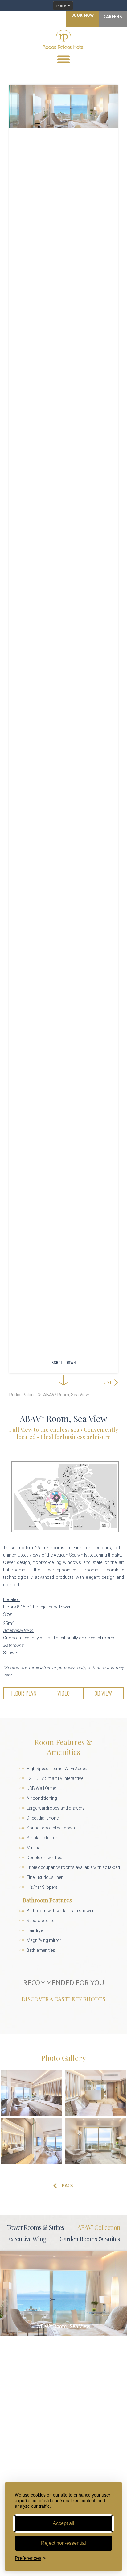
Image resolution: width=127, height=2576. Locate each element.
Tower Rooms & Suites (36, 2227)
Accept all (63, 2523)
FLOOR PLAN (24, 1693)
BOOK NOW (82, 15)
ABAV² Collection (99, 2227)
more (62, 6)
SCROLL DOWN (63, 1362)
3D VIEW (103, 1693)
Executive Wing (27, 2239)
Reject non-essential (63, 2543)
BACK (68, 2186)
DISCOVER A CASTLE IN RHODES (63, 1999)
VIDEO (63, 1693)
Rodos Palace (23, 1395)
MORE (63, 2293)
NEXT (107, 1382)
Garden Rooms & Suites (90, 2239)
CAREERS (113, 17)
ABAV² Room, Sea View (66, 1395)
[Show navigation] (63, 59)
